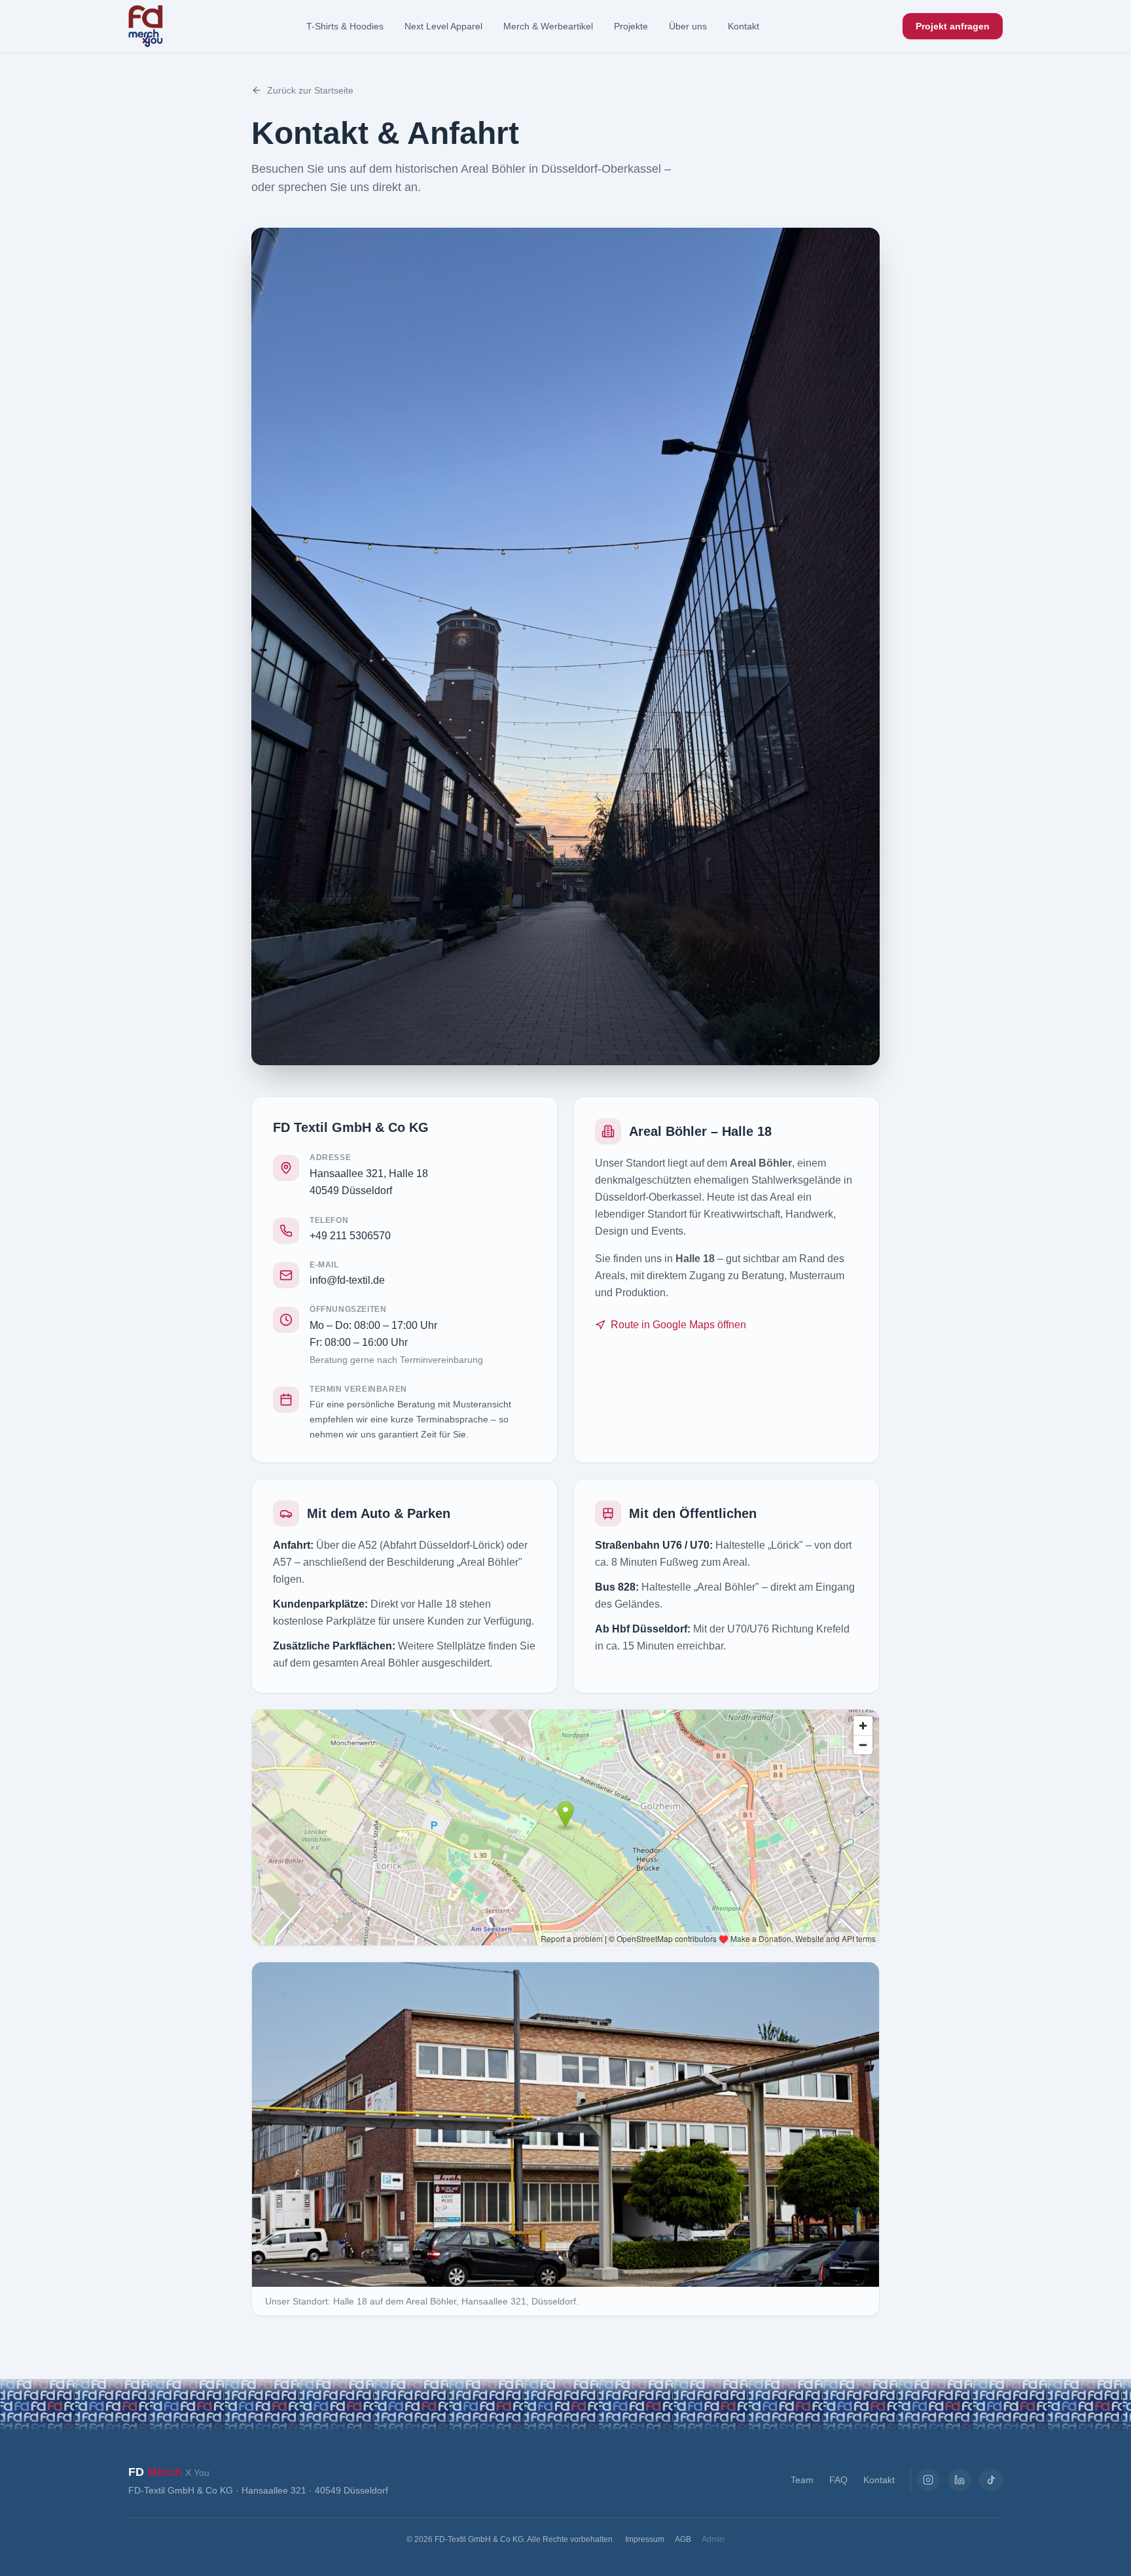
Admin (713, 2539)
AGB (683, 2539)
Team (802, 2480)
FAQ (838, 2480)
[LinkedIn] (960, 2480)
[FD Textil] (146, 26)
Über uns (688, 26)
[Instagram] (928, 2480)
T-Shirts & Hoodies (345, 26)
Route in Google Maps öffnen (678, 1325)
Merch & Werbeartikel (548, 26)
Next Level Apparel (443, 26)
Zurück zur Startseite (310, 90)
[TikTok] (991, 2480)
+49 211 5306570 (350, 1236)
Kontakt (744, 26)
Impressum (645, 2539)
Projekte (631, 26)
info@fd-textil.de (347, 1280)
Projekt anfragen (953, 26)
